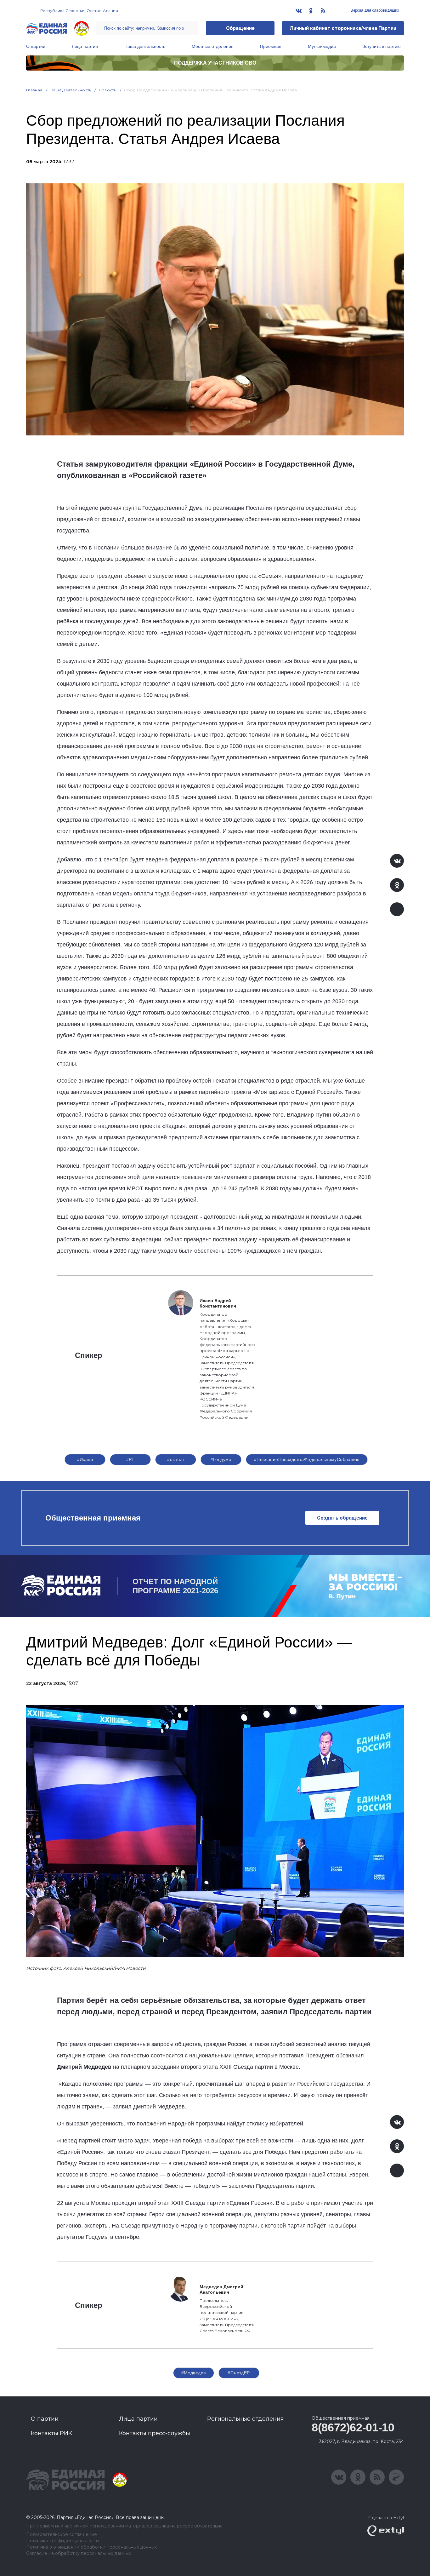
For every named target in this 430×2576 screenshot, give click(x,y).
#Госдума (221, 1459)
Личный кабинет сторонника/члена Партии (343, 28)
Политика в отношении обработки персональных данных (91, 2547)
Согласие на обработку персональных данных (79, 2553)
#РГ (130, 1459)
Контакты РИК (51, 2433)
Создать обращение (342, 1518)
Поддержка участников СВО (215, 63)
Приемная (271, 46)
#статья (175, 1459)
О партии (36, 46)
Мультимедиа (322, 46)
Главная (34, 90)
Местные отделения (213, 46)
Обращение (240, 28)
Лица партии (85, 46)
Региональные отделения (246, 2419)
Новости (108, 90)
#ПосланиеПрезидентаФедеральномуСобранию (307, 1459)
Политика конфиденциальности (62, 2541)
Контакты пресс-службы (155, 2433)
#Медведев (194, 2373)
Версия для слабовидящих (374, 10)
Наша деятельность (145, 46)
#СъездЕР (239, 2373)
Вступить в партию (382, 46)
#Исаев (85, 1459)
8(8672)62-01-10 (353, 2427)
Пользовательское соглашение (62, 2535)
